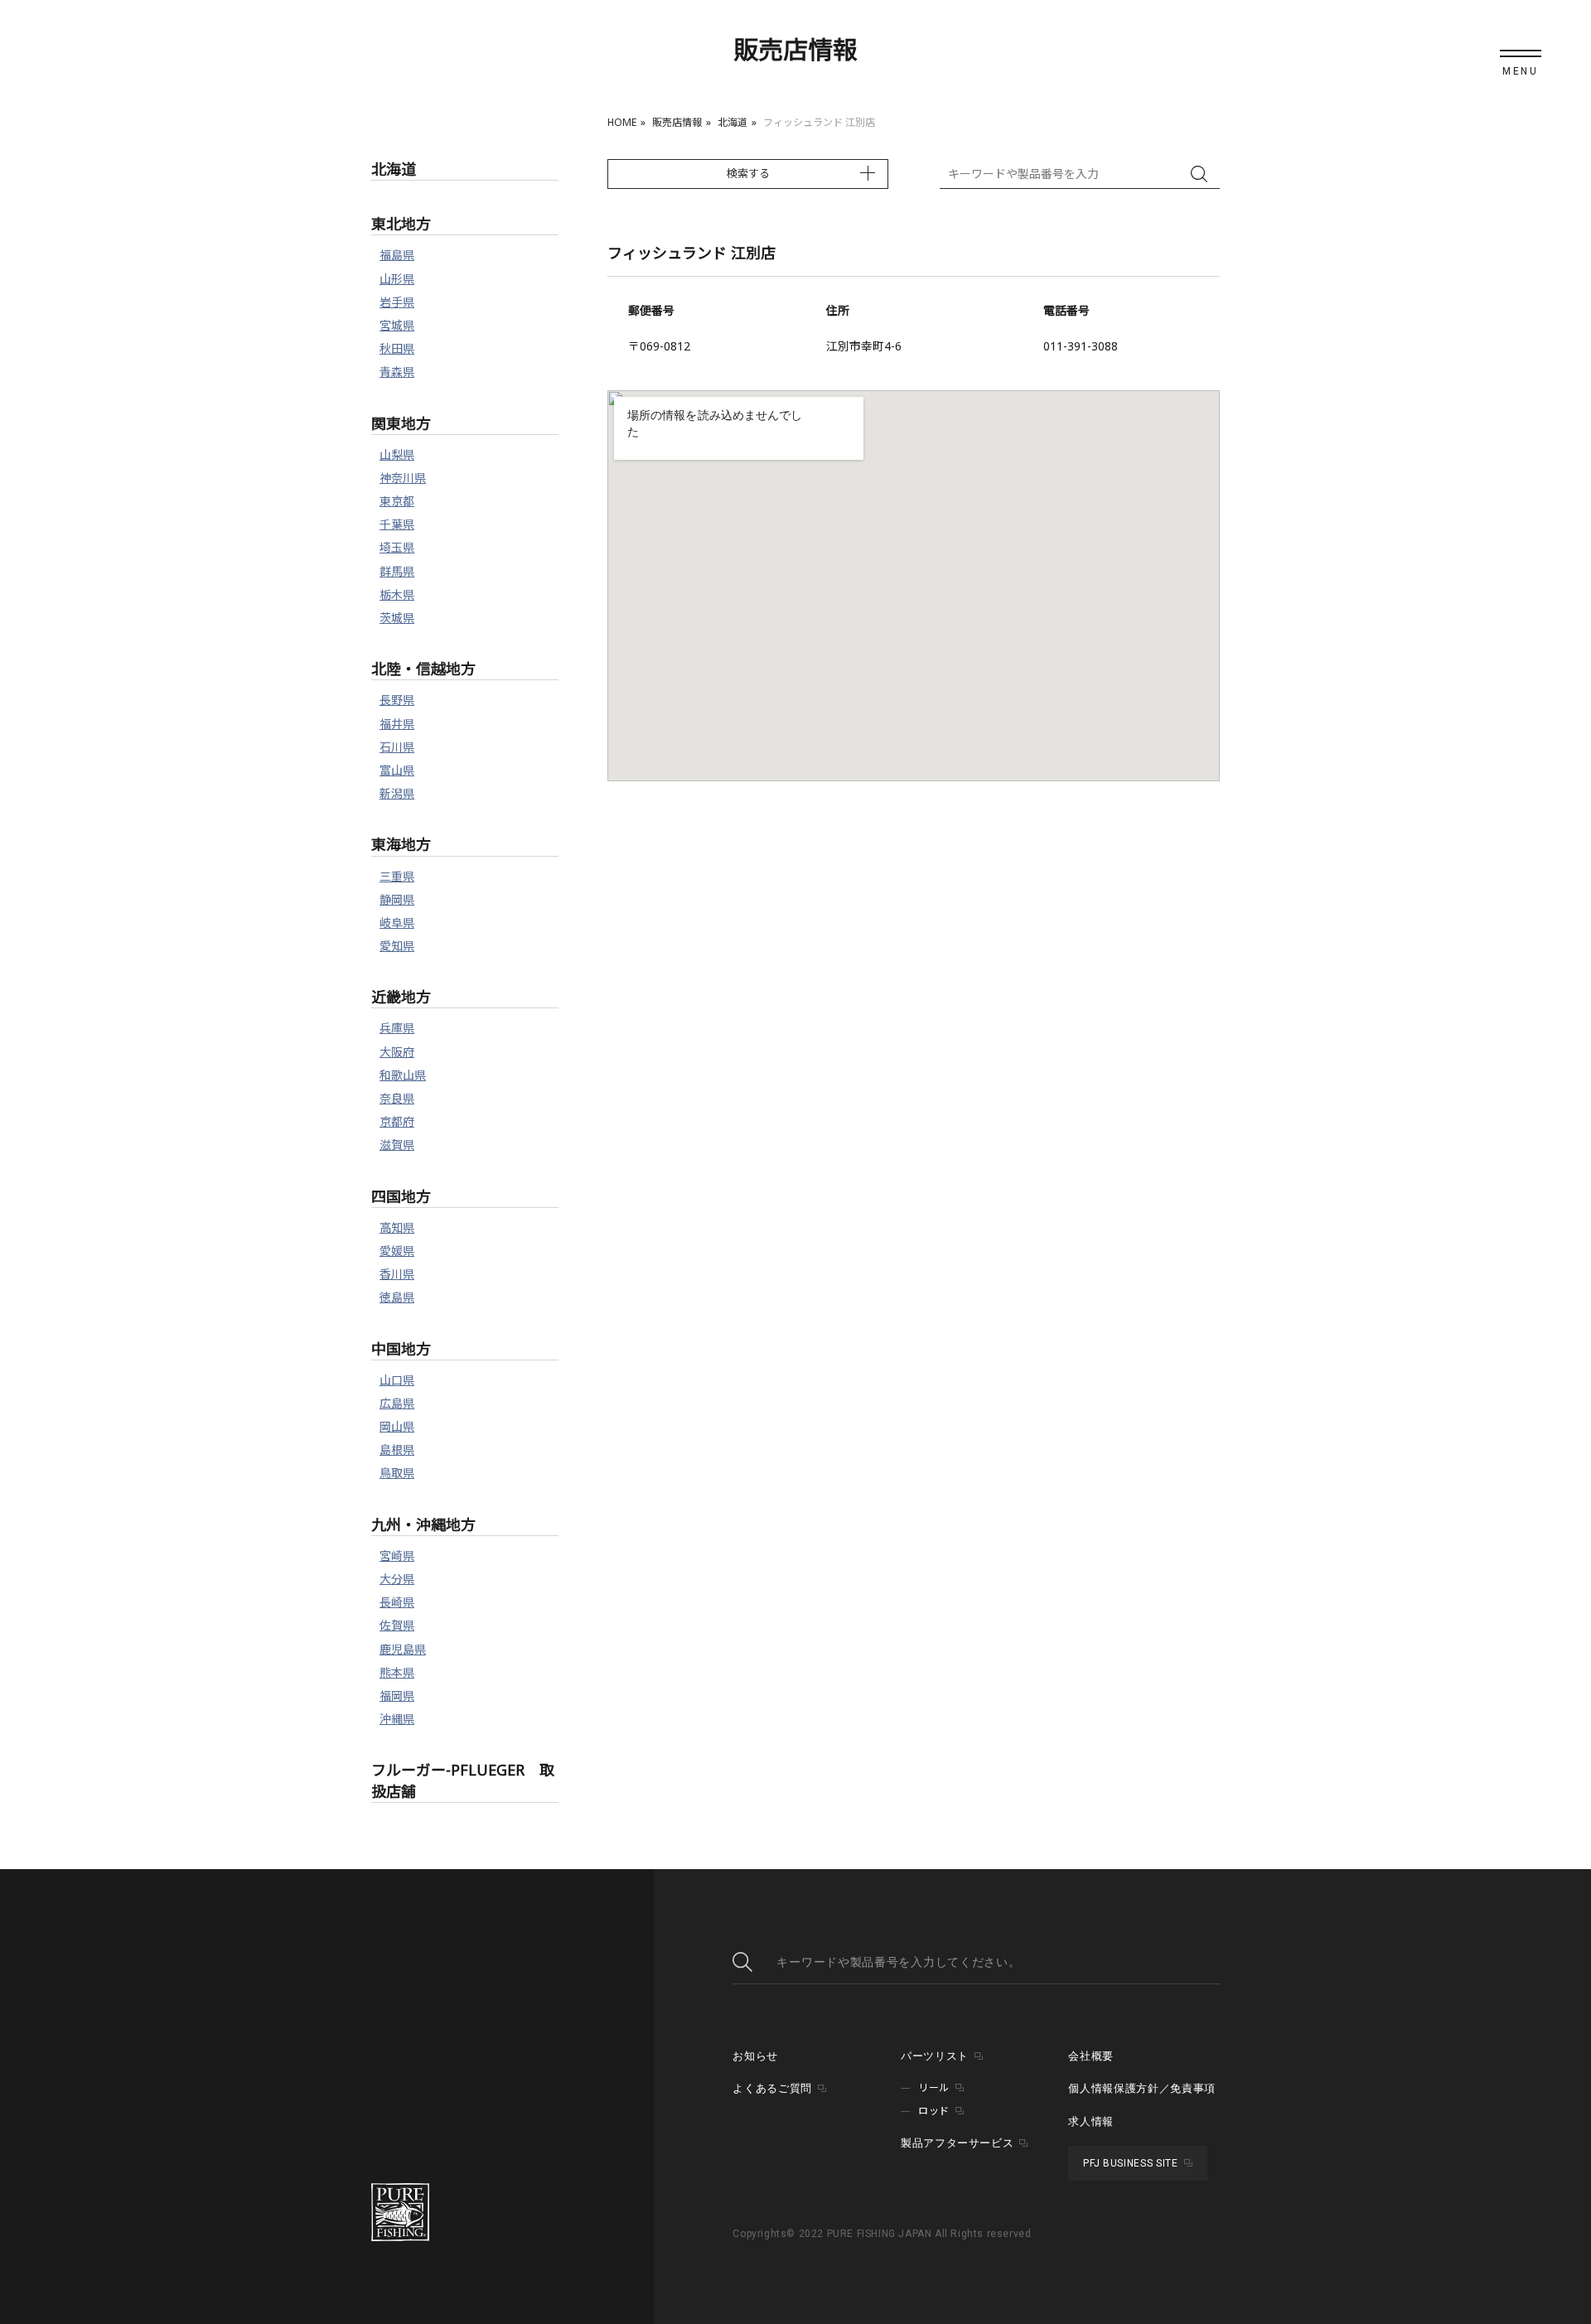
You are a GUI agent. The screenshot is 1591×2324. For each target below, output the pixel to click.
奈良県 (397, 1098)
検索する (748, 173)
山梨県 (397, 454)
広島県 (397, 1403)
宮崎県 (397, 1556)
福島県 (397, 255)
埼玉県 (397, 547)
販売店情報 (677, 122)
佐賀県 (397, 1625)
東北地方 (401, 224)
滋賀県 (397, 1145)
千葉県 (397, 524)
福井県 (397, 724)
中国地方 (401, 1349)
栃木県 (397, 594)
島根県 (397, 1449)
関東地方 (401, 423)
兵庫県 (397, 1028)
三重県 (397, 876)
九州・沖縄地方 (423, 1524)
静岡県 (397, 899)
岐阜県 (397, 923)
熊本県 (397, 1672)
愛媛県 (397, 1251)
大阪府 (397, 1052)
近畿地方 (401, 997)
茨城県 (397, 618)
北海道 (733, 122)
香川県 (397, 1274)
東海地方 (401, 844)
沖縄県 (397, 1719)
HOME (622, 122)
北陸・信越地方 (423, 669)
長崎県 (397, 1602)
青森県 (397, 372)
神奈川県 (403, 478)
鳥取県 (397, 1473)
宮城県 (397, 325)
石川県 (397, 747)
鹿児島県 (403, 1649)
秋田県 (397, 348)
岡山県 (397, 1426)
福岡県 (397, 1696)
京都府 (397, 1121)
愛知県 (397, 946)
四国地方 (401, 1196)
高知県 (397, 1227)
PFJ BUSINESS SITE (1130, 2163)
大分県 (397, 1579)
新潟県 (397, 793)
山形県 (397, 279)
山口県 (397, 1380)
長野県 (397, 700)
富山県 (397, 770)
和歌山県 (403, 1075)
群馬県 (397, 571)
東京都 (397, 501)
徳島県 (397, 1297)
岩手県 (397, 302)
